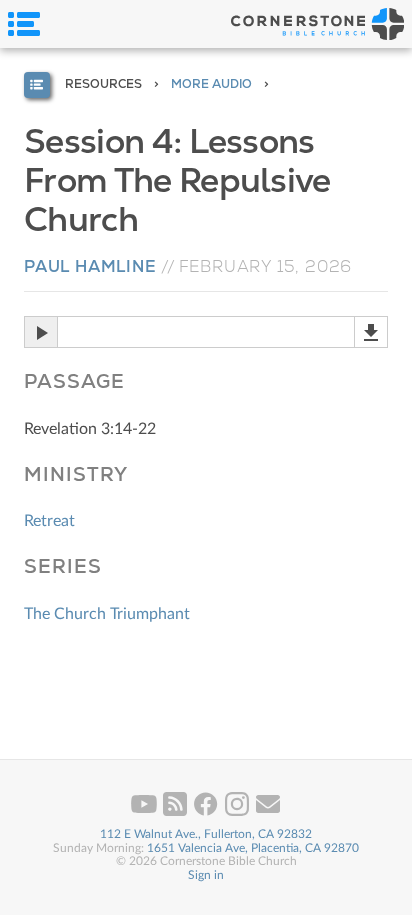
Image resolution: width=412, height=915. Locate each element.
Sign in (206, 875)
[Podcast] (176, 812)
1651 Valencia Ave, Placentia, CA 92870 (253, 848)
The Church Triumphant (107, 614)
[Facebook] (207, 812)
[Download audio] (371, 332)
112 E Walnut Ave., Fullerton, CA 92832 (206, 834)
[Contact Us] (268, 812)
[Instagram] (238, 812)
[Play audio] (40, 332)
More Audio (211, 84)
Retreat (49, 521)
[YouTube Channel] (145, 812)
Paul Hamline (90, 266)
